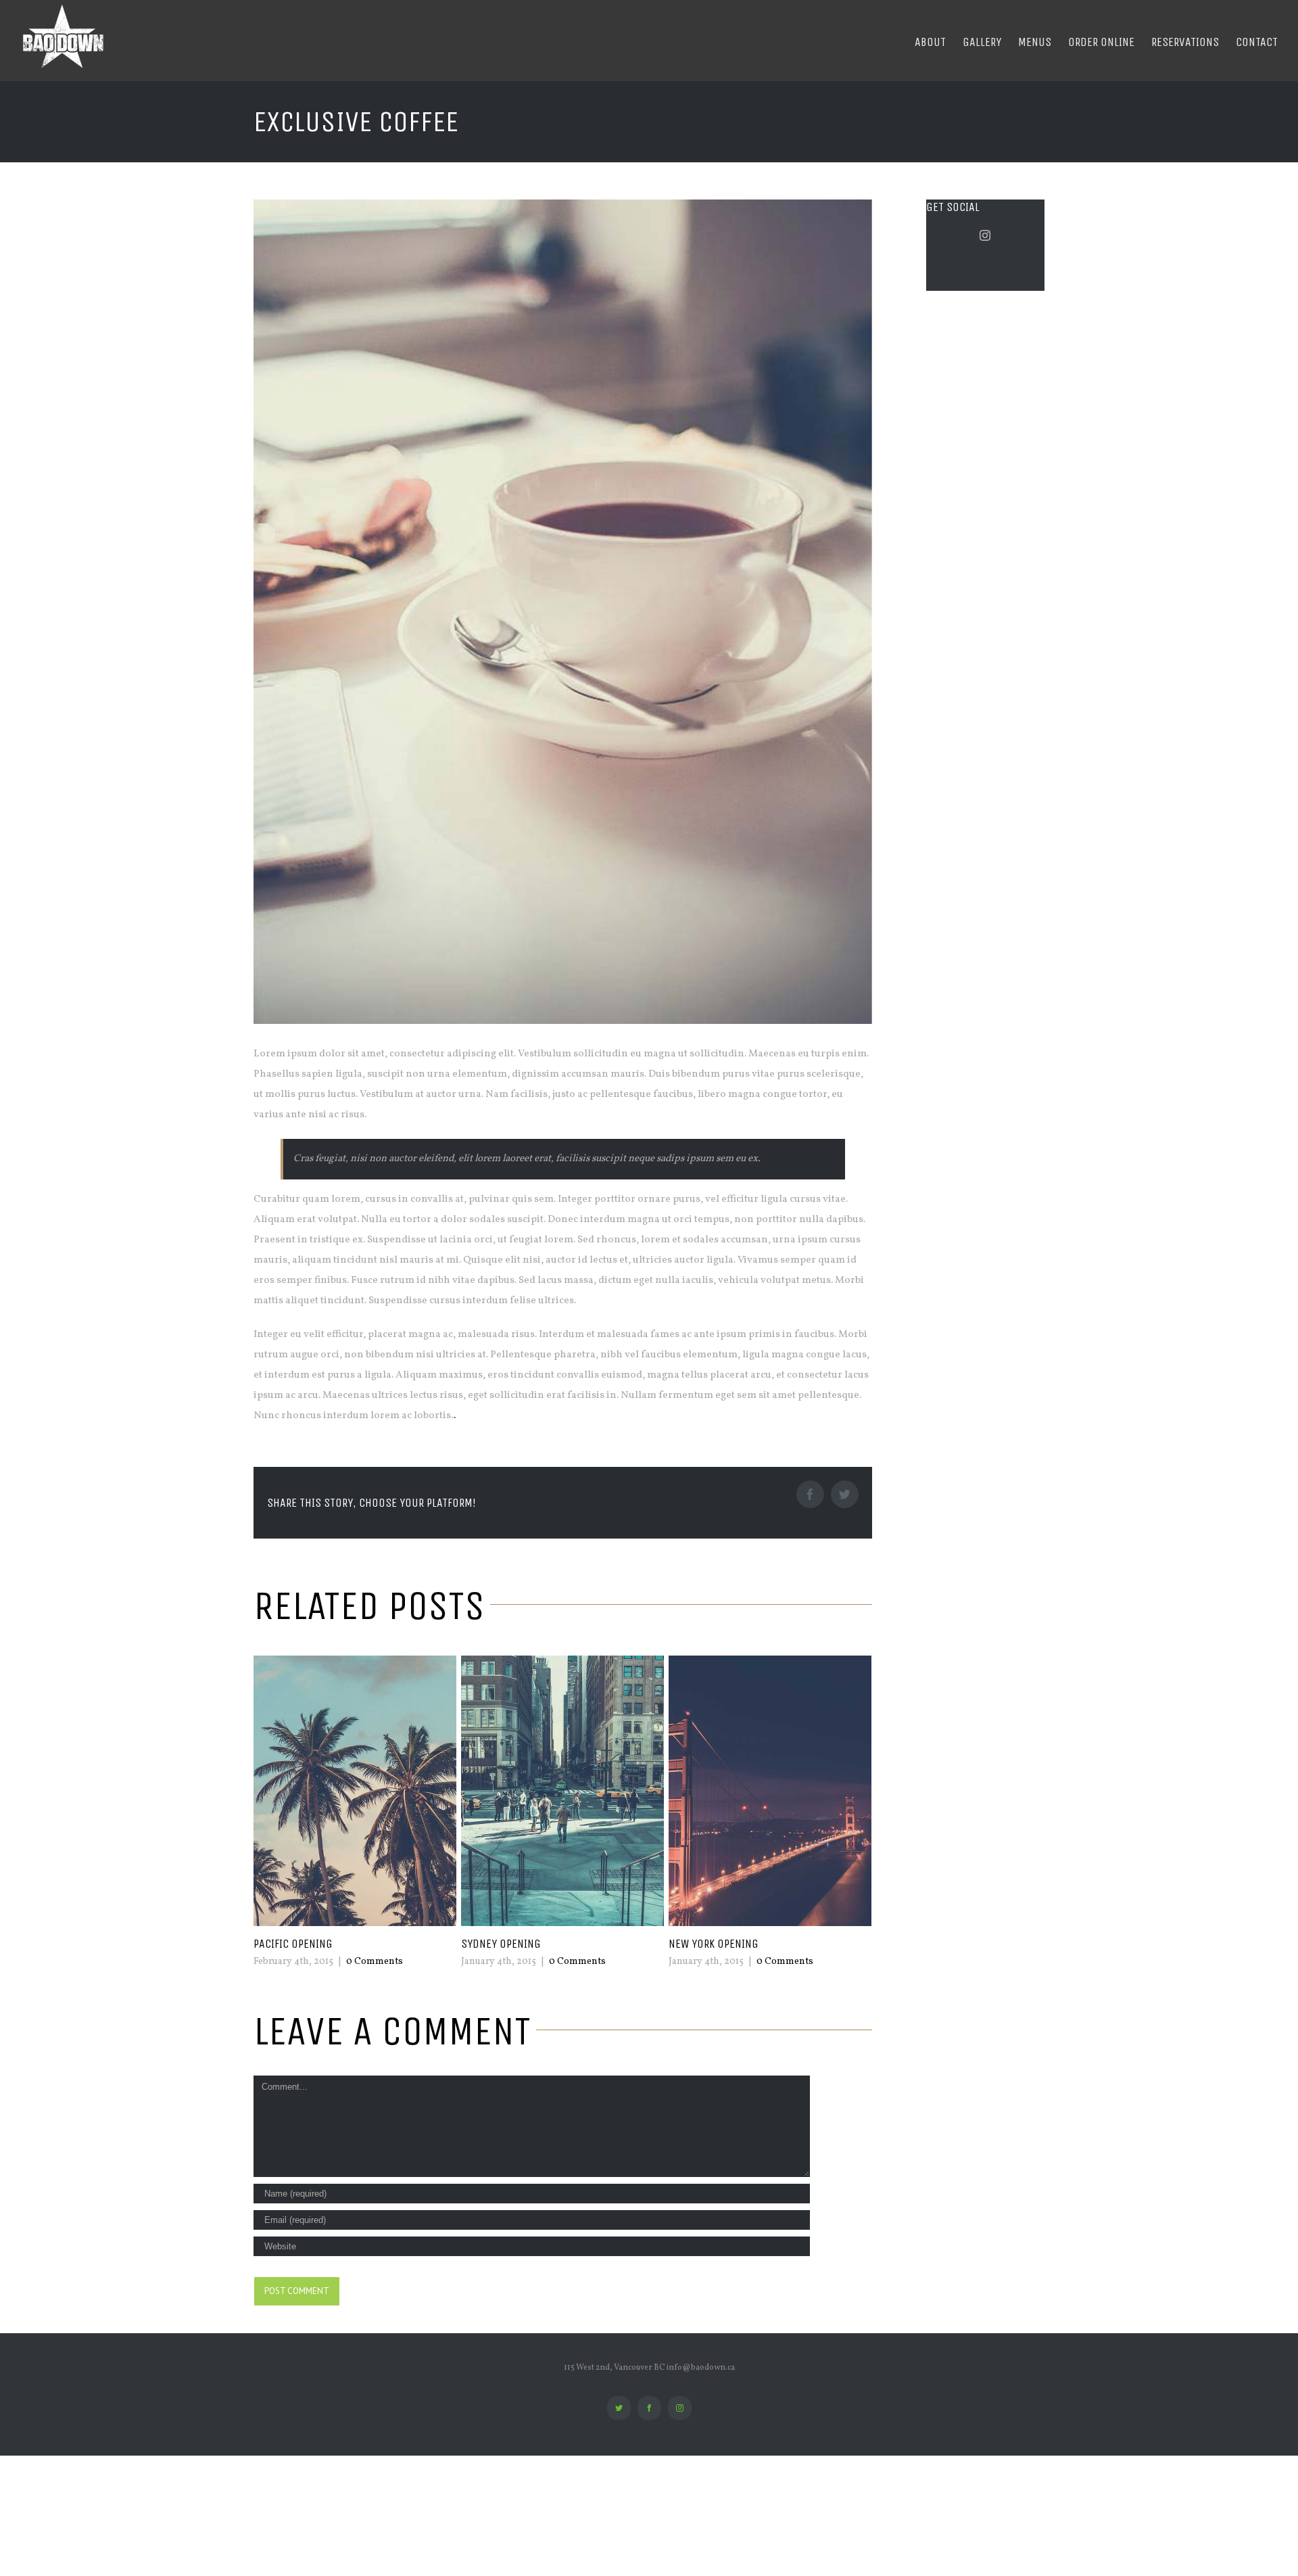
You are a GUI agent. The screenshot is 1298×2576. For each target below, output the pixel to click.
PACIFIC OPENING (293, 1944)
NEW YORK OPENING (714, 1944)
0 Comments (375, 1962)
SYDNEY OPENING (501, 1944)
